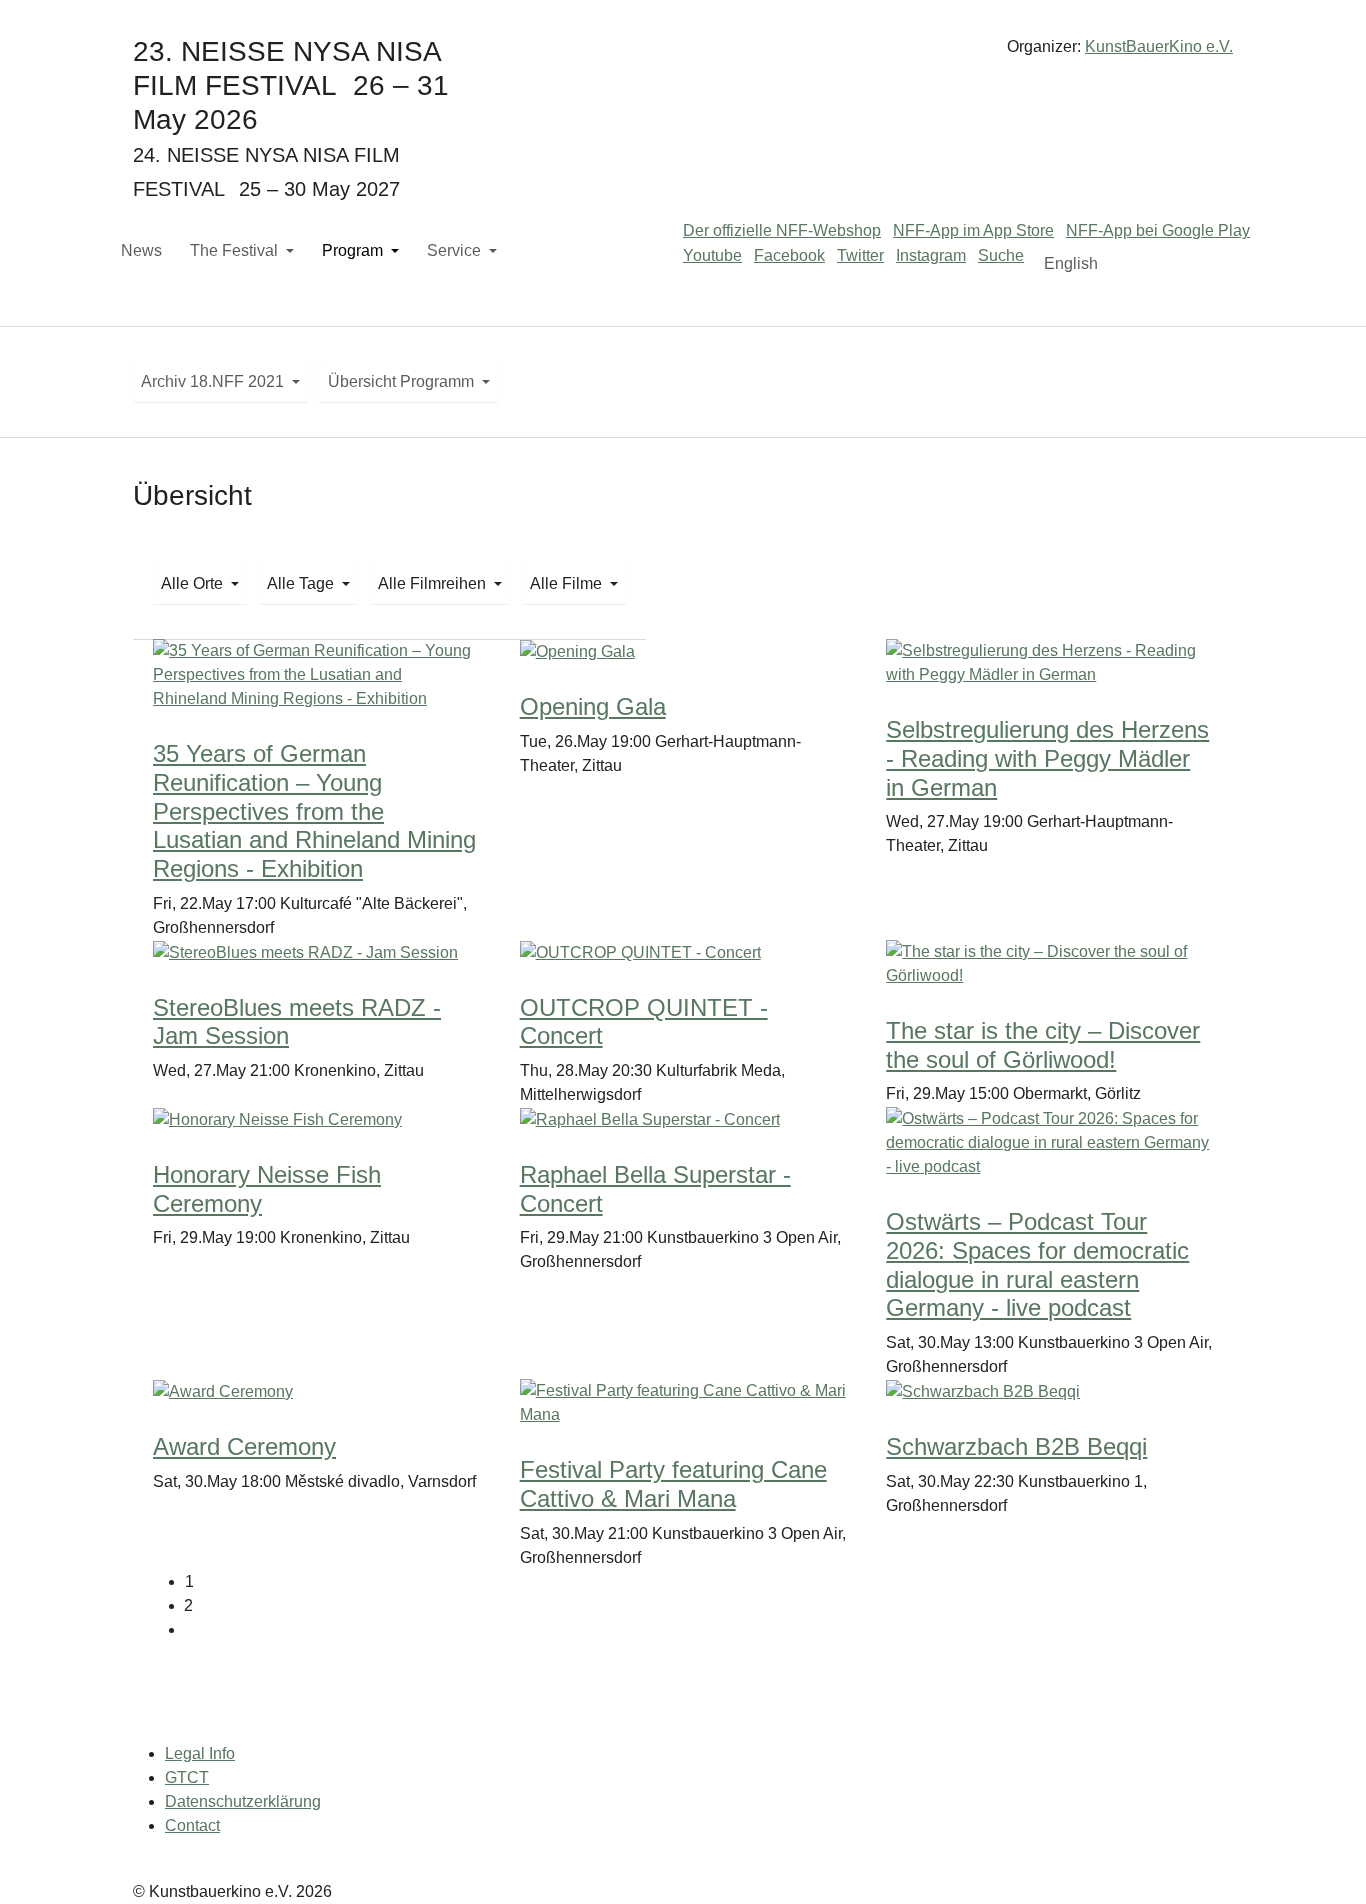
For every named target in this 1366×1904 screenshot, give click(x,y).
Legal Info (200, 1753)
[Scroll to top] (1322, 1860)
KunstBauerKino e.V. (1159, 46)
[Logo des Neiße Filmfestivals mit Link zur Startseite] (683, 54)
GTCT (187, 1777)
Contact (192, 1825)
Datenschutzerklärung (243, 1801)
